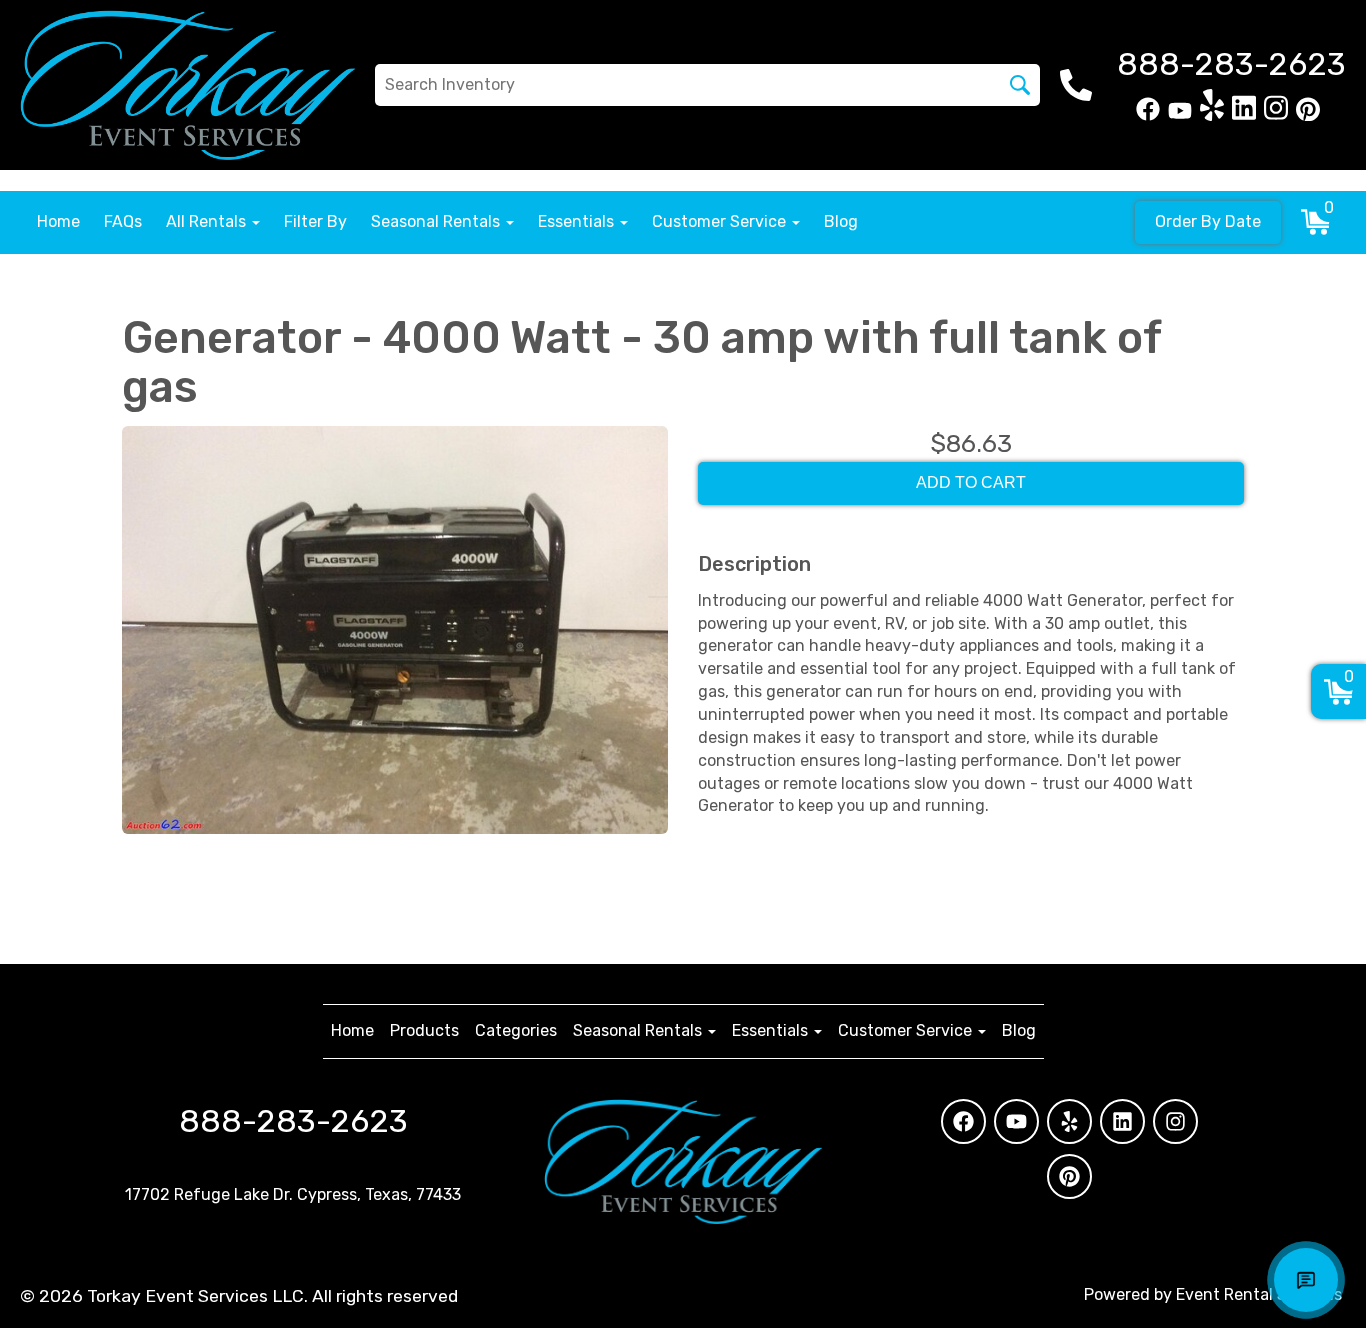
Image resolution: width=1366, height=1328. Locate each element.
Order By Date (1208, 221)
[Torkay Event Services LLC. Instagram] (1276, 115)
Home (58, 221)
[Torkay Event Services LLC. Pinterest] (1308, 115)
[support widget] (1306, 1280)
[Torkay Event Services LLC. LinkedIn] (1244, 115)
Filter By (315, 221)
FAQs (123, 221)
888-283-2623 (293, 1121)
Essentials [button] (578, 221)
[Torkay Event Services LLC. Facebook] (1148, 115)
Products (424, 1030)
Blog (841, 221)
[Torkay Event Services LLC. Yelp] (1212, 115)
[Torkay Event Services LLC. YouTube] (1180, 115)
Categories (516, 1030)
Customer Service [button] (721, 221)
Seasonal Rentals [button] (437, 221)
